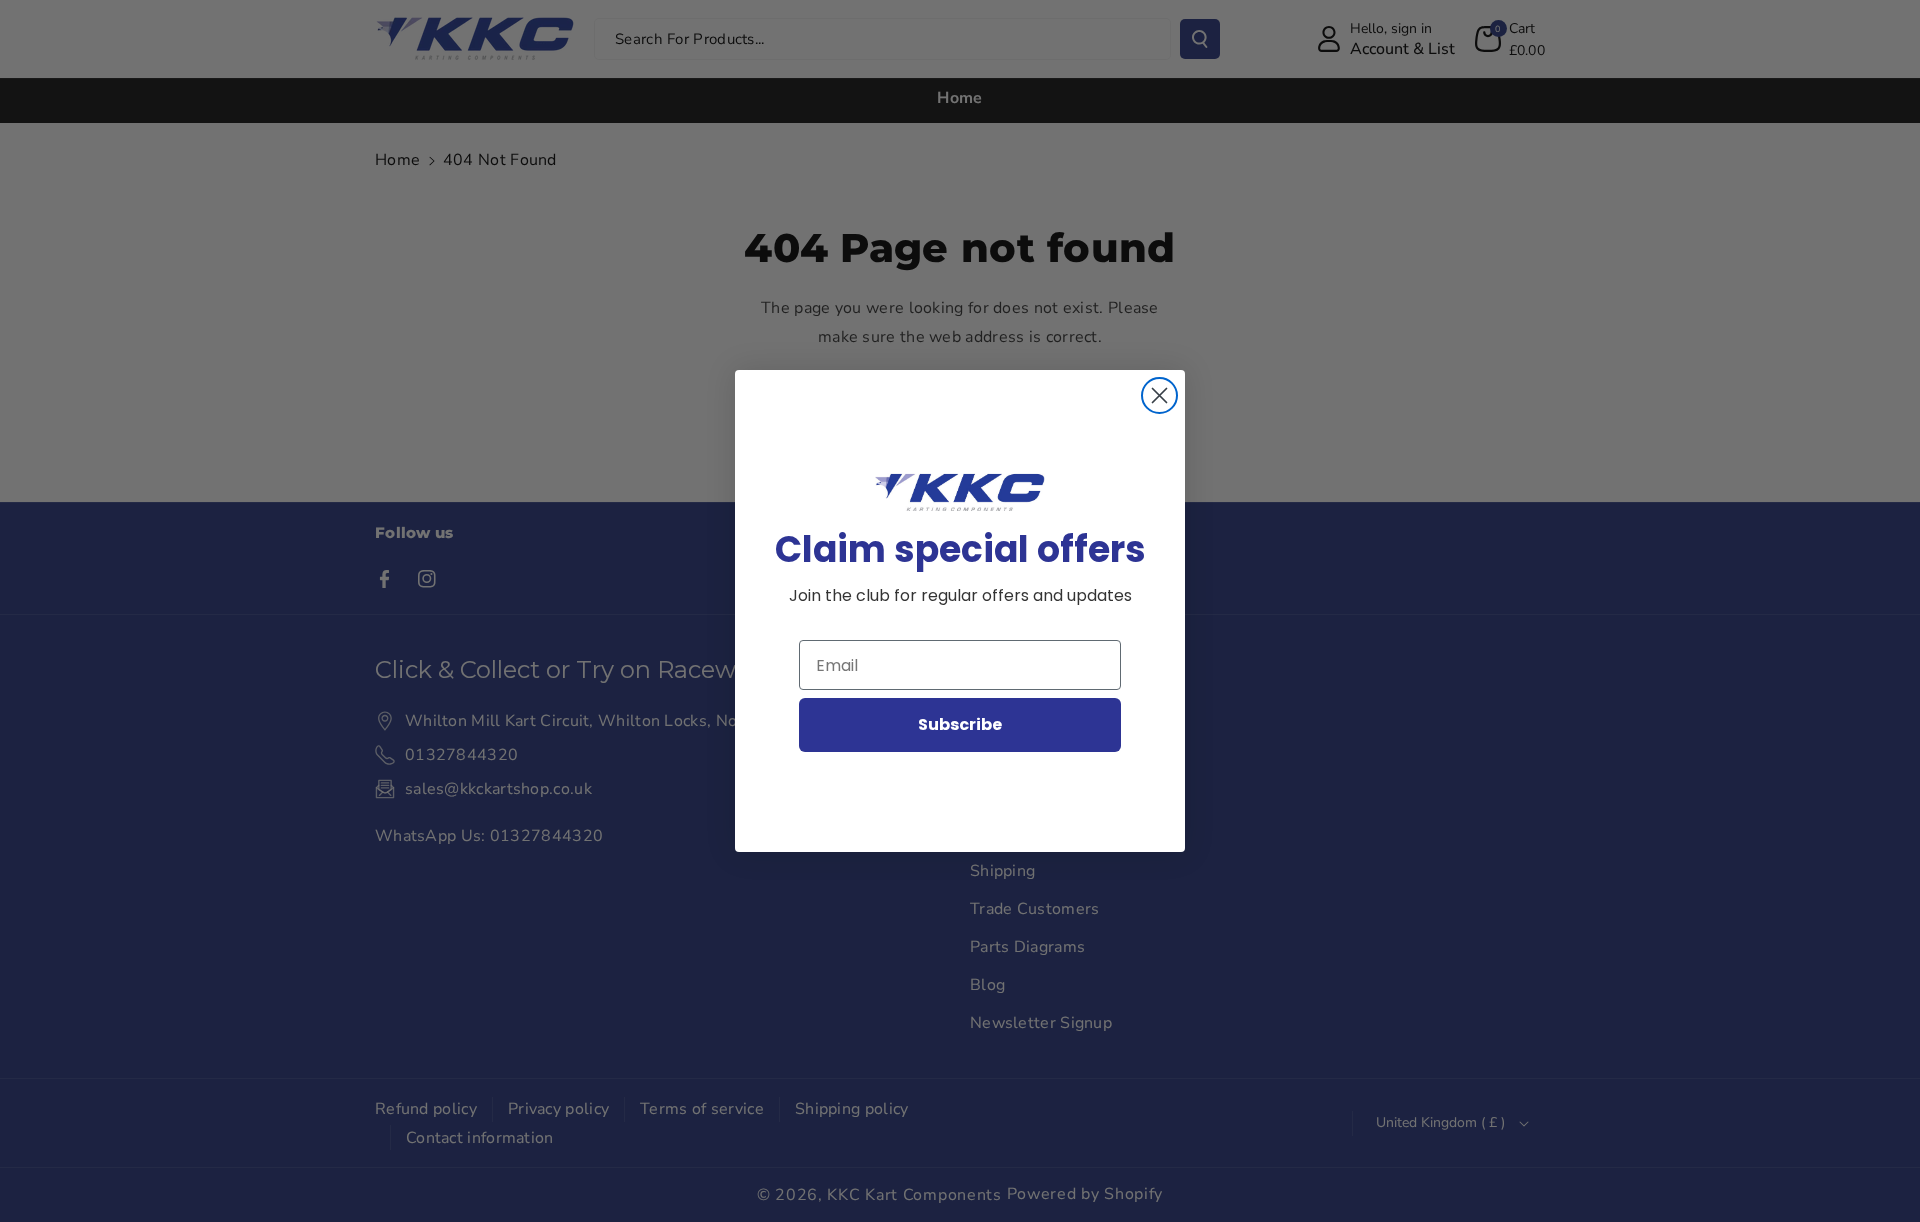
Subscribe (960, 724)
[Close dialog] (1159, 395)
